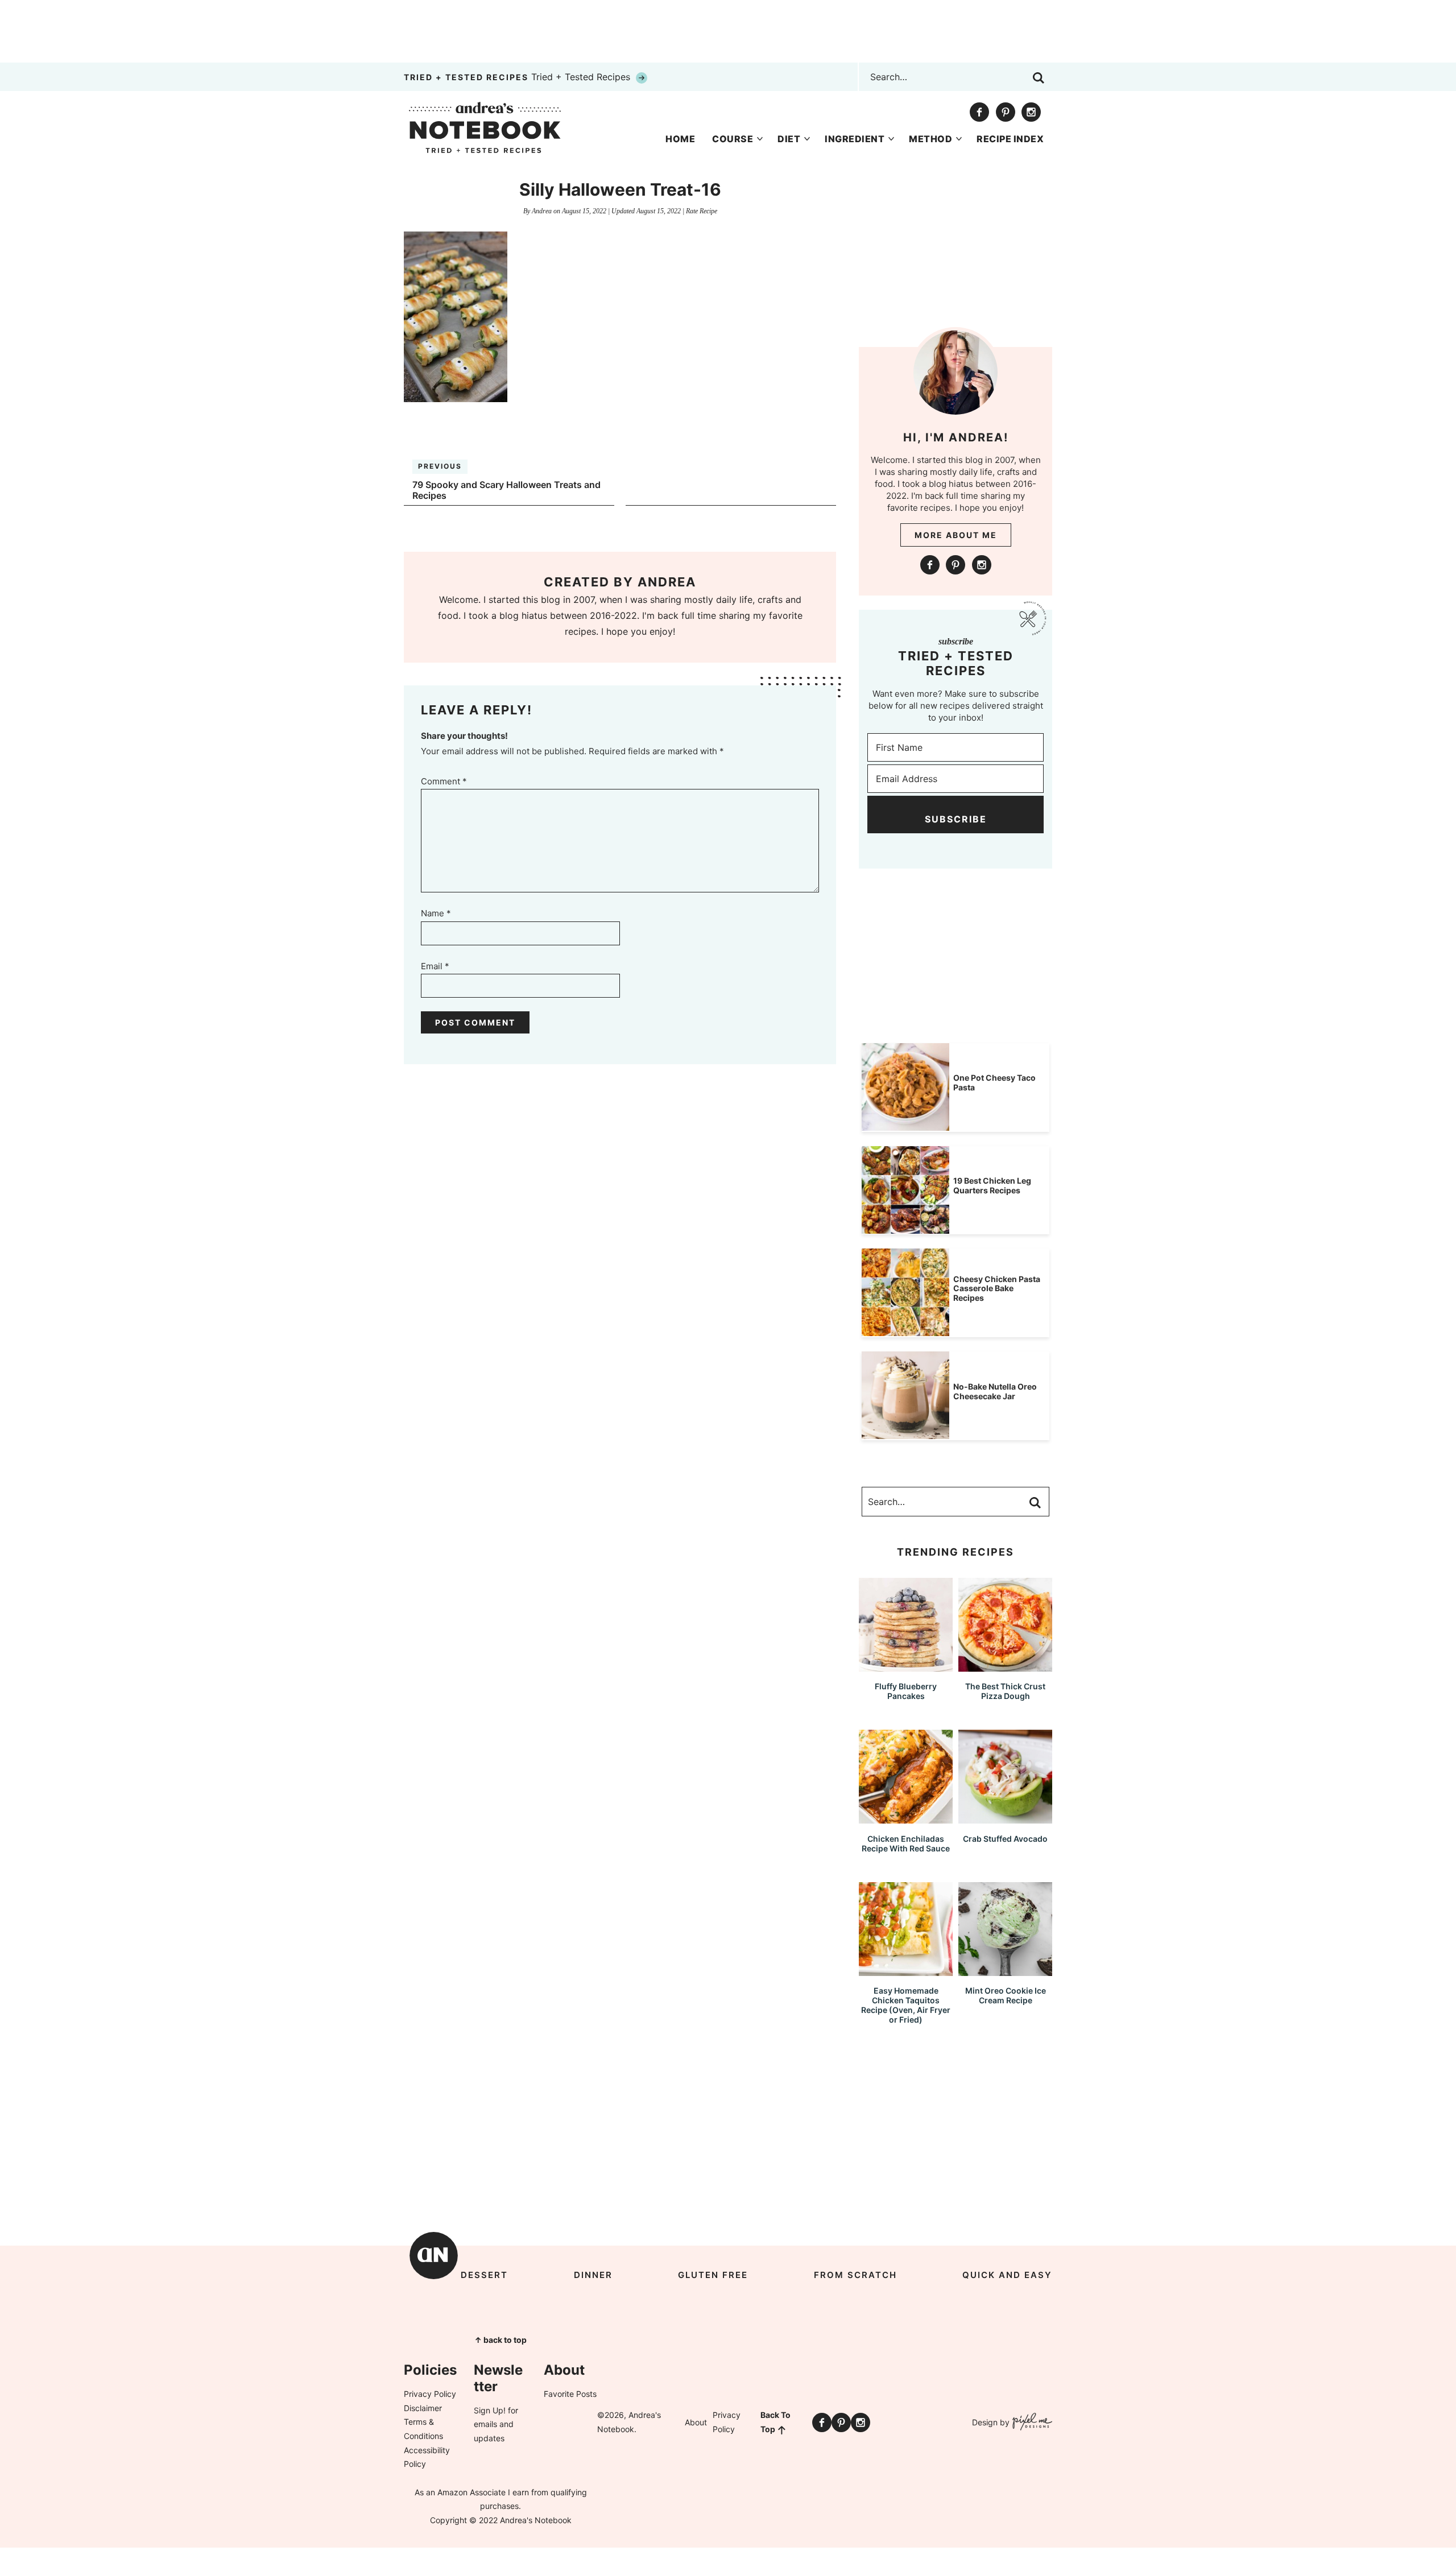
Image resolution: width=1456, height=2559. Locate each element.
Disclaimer (423, 2408)
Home (680, 139)
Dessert (484, 2275)
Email (435, 966)
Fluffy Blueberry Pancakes (906, 1691)
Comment (444, 781)
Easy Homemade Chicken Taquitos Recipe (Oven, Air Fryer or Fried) (906, 2005)
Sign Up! (490, 2410)
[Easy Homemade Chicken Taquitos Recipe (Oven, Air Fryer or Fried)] (906, 1971)
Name (436, 913)
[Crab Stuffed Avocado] (1005, 1818)
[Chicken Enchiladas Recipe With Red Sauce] (906, 1818)
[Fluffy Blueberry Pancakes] (906, 1666)
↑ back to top (500, 2340)
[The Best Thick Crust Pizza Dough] (1005, 1666)
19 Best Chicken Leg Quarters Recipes (992, 1185)
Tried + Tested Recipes (518, 77)
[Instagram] (1031, 112)
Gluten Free (713, 2275)
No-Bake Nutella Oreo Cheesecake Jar (995, 1391)
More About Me (956, 535)
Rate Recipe (702, 211)
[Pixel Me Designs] (1031, 2423)
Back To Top (775, 2422)
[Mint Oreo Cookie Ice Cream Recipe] (1005, 1971)
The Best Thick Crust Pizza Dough (1005, 1691)
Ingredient (855, 139)
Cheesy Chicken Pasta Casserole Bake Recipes (997, 1289)
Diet (789, 139)
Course (733, 139)
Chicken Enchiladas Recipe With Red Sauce (906, 1843)
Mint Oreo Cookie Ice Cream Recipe (1006, 1995)
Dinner (593, 2275)
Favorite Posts (570, 2394)
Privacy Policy (430, 2394)
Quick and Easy (1007, 2275)
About (696, 2422)
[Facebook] (979, 112)
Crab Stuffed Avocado (1005, 1839)
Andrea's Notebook (485, 127)
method (930, 139)
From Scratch (855, 2275)
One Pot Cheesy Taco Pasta (994, 1082)
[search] (1039, 78)
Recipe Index (1010, 139)
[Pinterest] (1006, 112)
